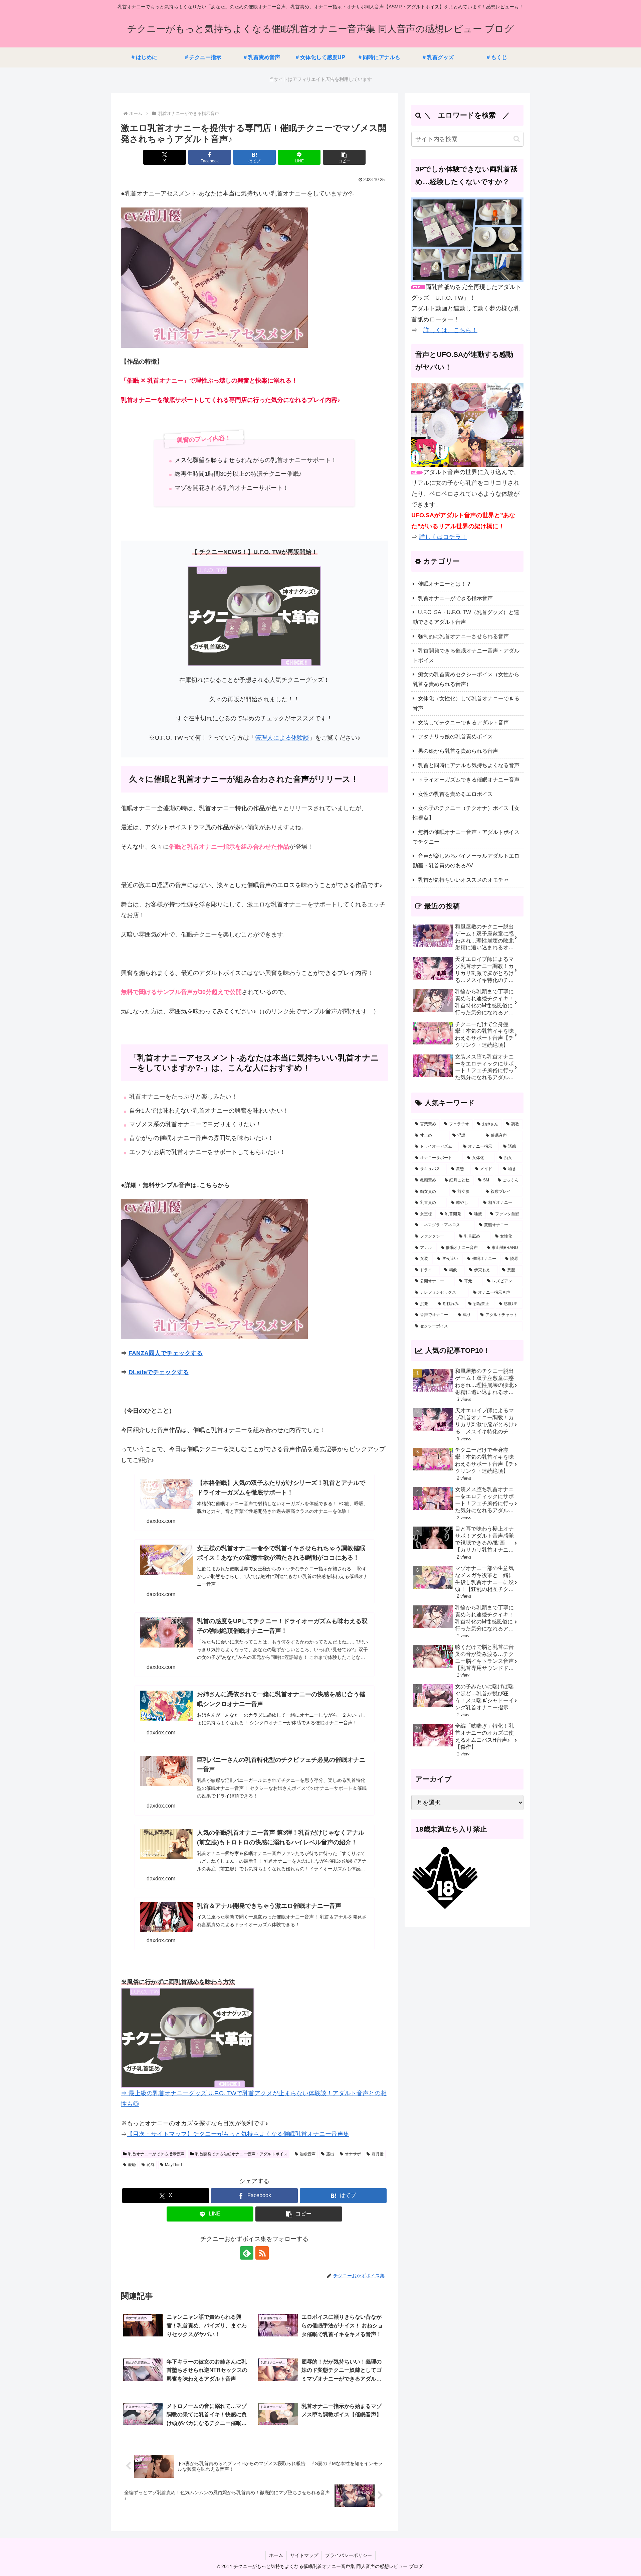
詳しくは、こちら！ (450, 330)
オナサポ (353, 2154)
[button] (344, 157)
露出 (330, 2154)
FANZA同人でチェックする (166, 1353)
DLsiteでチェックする (159, 1372)
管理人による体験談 (282, 738)
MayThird (173, 2165)
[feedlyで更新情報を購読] (247, 2253)
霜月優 (378, 2154)
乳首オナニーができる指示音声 (156, 2154)
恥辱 (151, 2165)
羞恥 (132, 2165)
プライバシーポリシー (349, 2555)
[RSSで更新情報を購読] (262, 2253)
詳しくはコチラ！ (443, 537)
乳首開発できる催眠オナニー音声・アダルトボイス (241, 2154)
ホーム (276, 2555)
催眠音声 (307, 2154)
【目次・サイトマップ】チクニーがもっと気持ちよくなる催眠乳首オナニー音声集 (238, 2134)
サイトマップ (304, 2555)
